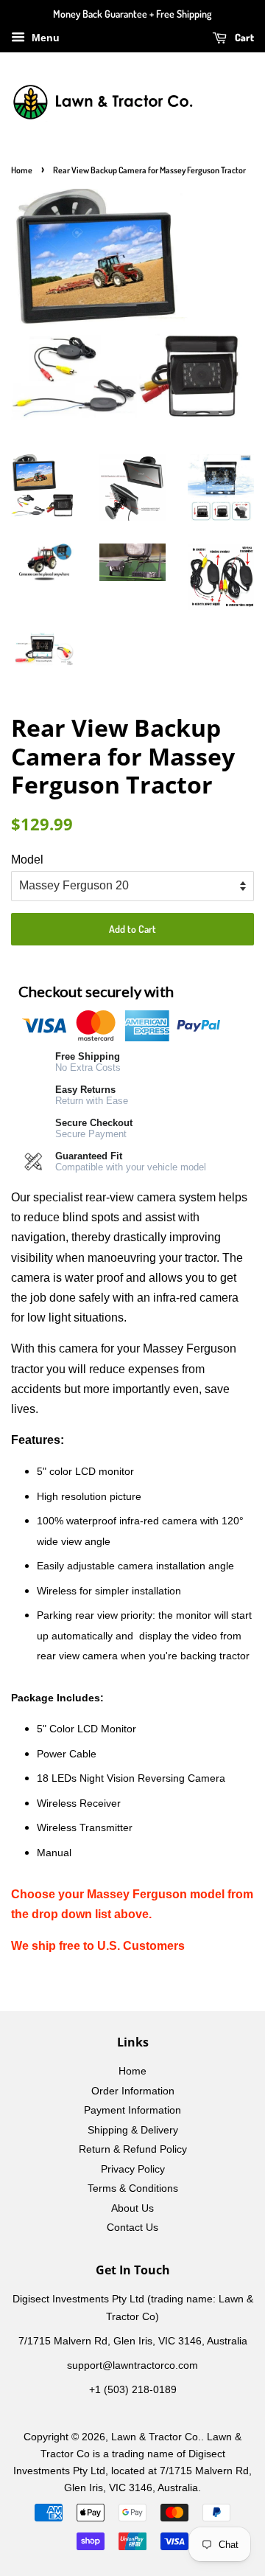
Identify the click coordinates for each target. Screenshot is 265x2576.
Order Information (133, 2091)
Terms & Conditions (133, 2188)
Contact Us (132, 2228)
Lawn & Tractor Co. (156, 2437)
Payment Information (132, 2110)
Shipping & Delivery (133, 2130)
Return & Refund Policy (133, 2149)
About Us (132, 2208)
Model (27, 860)
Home (22, 170)
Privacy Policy (133, 2169)
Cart (243, 37)
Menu (44, 38)
